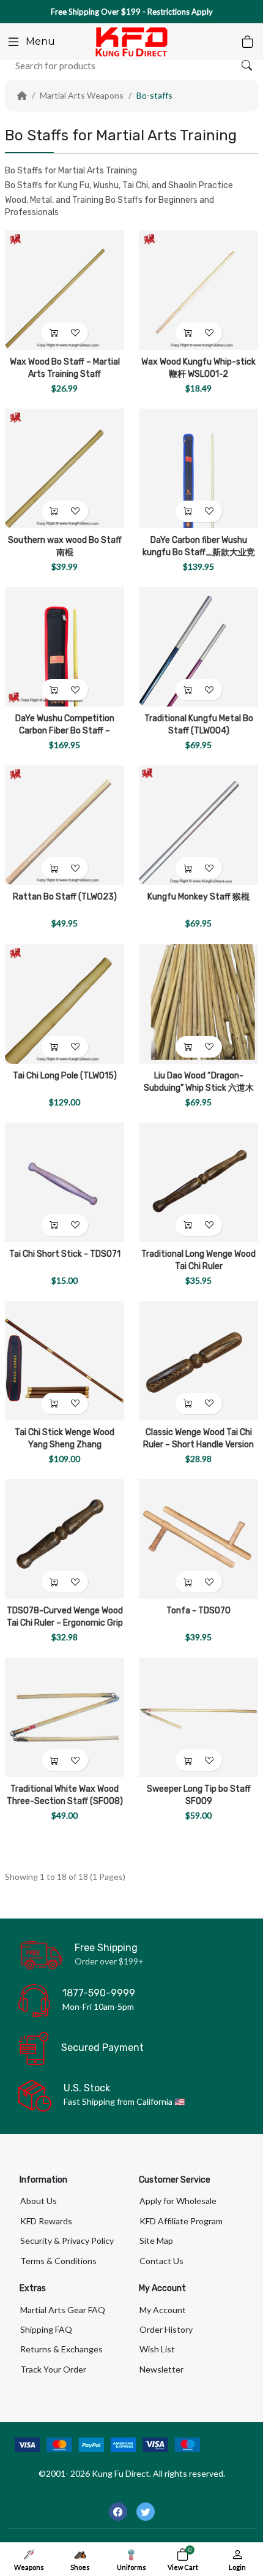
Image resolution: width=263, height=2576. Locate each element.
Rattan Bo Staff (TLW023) (65, 897)
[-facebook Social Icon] (118, 2512)
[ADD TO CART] (54, 333)
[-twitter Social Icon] (146, 2512)
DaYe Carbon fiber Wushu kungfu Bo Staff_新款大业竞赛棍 (199, 552)
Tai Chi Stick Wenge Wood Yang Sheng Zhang (65, 1438)
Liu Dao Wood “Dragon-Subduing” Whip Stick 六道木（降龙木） (199, 1088)
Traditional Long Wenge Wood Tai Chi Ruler (198, 1260)
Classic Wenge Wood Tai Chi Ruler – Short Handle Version (198, 1438)
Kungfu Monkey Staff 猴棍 (198, 897)
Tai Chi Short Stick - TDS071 (65, 1254)
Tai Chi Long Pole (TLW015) (65, 1076)
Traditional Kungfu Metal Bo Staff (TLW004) (199, 725)
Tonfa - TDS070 (198, 1611)
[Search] (246, 66)
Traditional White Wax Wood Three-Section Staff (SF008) (65, 1795)
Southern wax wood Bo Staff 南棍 (65, 546)
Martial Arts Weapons (82, 95)
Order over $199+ (109, 1961)
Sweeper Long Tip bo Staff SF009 (199, 1795)
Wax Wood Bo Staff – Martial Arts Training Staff (65, 368)
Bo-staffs (154, 95)
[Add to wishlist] (76, 333)
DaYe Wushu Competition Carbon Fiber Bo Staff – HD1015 (65, 731)
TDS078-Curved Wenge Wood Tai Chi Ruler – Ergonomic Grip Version (65, 1623)
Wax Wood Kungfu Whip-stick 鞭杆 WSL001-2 (198, 368)
